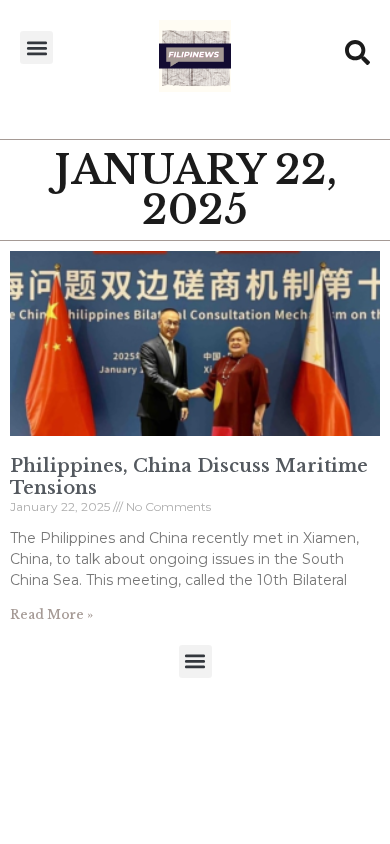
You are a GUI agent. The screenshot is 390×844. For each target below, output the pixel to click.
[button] (36, 47)
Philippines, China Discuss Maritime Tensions (189, 477)
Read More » (51, 614)
